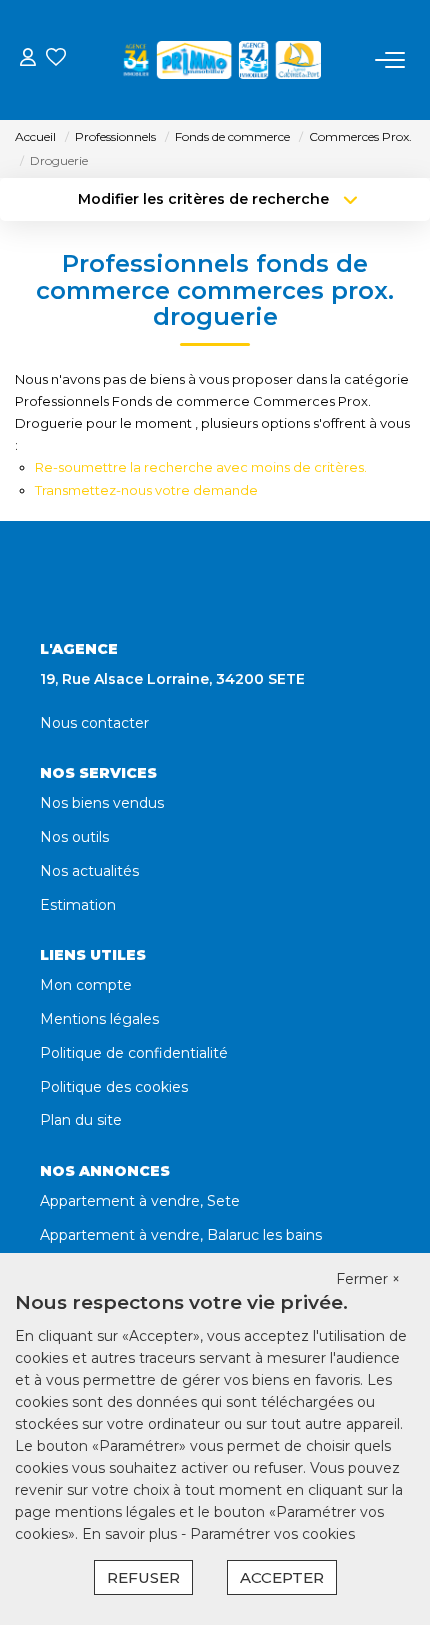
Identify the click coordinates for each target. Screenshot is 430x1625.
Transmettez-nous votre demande (146, 490)
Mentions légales (99, 1019)
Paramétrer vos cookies (272, 1534)
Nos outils (74, 837)
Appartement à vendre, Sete (140, 1201)
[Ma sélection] (56, 59)
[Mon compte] (28, 59)
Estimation (78, 905)
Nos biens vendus (102, 803)
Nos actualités (89, 871)
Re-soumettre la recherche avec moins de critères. (201, 467)
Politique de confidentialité (134, 1053)
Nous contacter (94, 723)
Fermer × (368, 1279)
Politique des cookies (114, 1087)
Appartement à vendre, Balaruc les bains (181, 1235)
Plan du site (81, 1120)
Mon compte (86, 985)
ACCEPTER (282, 1577)
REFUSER (143, 1577)
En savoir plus (131, 1534)
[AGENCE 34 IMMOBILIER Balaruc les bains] (221, 60)
